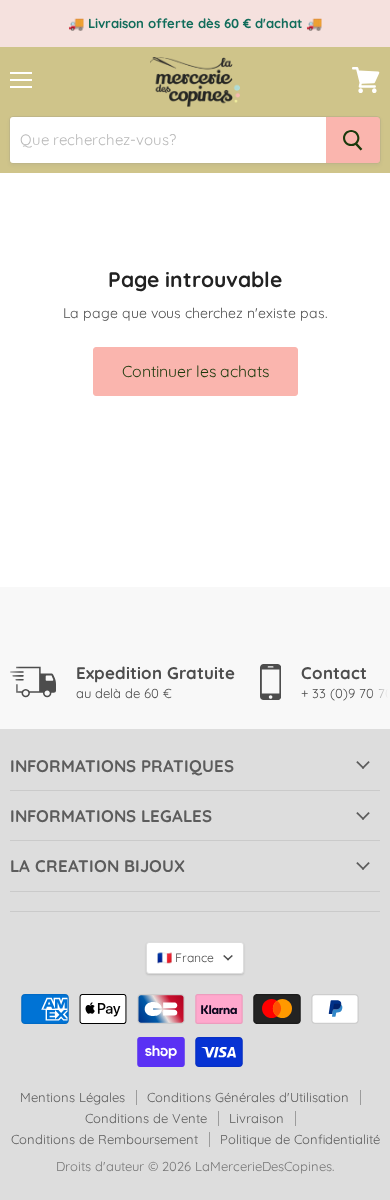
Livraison (256, 1118)
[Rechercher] (353, 140)
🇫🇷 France (185, 957)
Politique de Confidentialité (300, 1139)
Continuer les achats (195, 371)
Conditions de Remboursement (104, 1139)
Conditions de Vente (146, 1118)
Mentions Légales (72, 1097)
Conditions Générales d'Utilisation (248, 1097)
